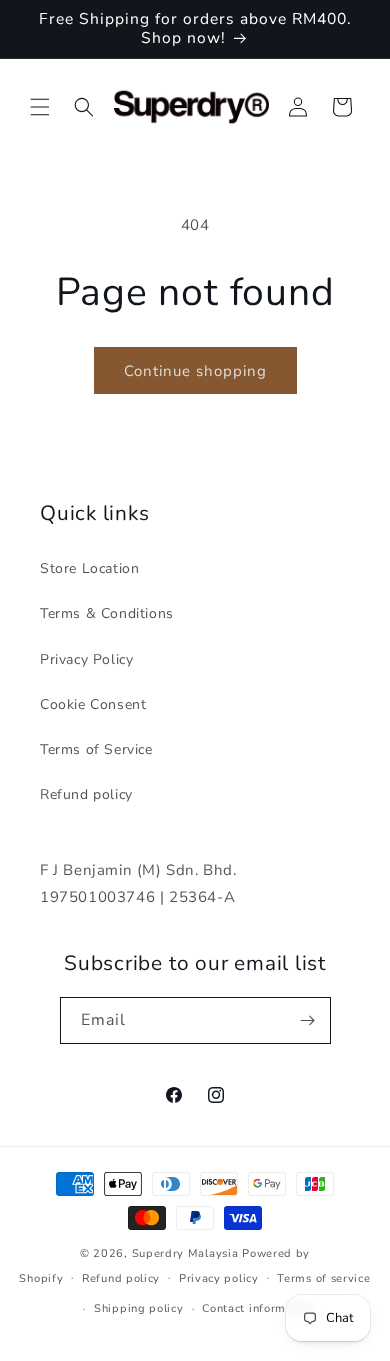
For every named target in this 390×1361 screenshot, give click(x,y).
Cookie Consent (93, 704)
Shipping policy (139, 1308)
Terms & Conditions (107, 613)
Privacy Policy (86, 659)
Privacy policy (219, 1278)
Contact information (258, 1308)
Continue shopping (195, 371)
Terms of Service (96, 749)
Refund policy (86, 794)
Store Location (89, 568)
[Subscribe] (308, 1020)
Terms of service (323, 1278)
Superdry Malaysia (185, 1253)
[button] (40, 107)
